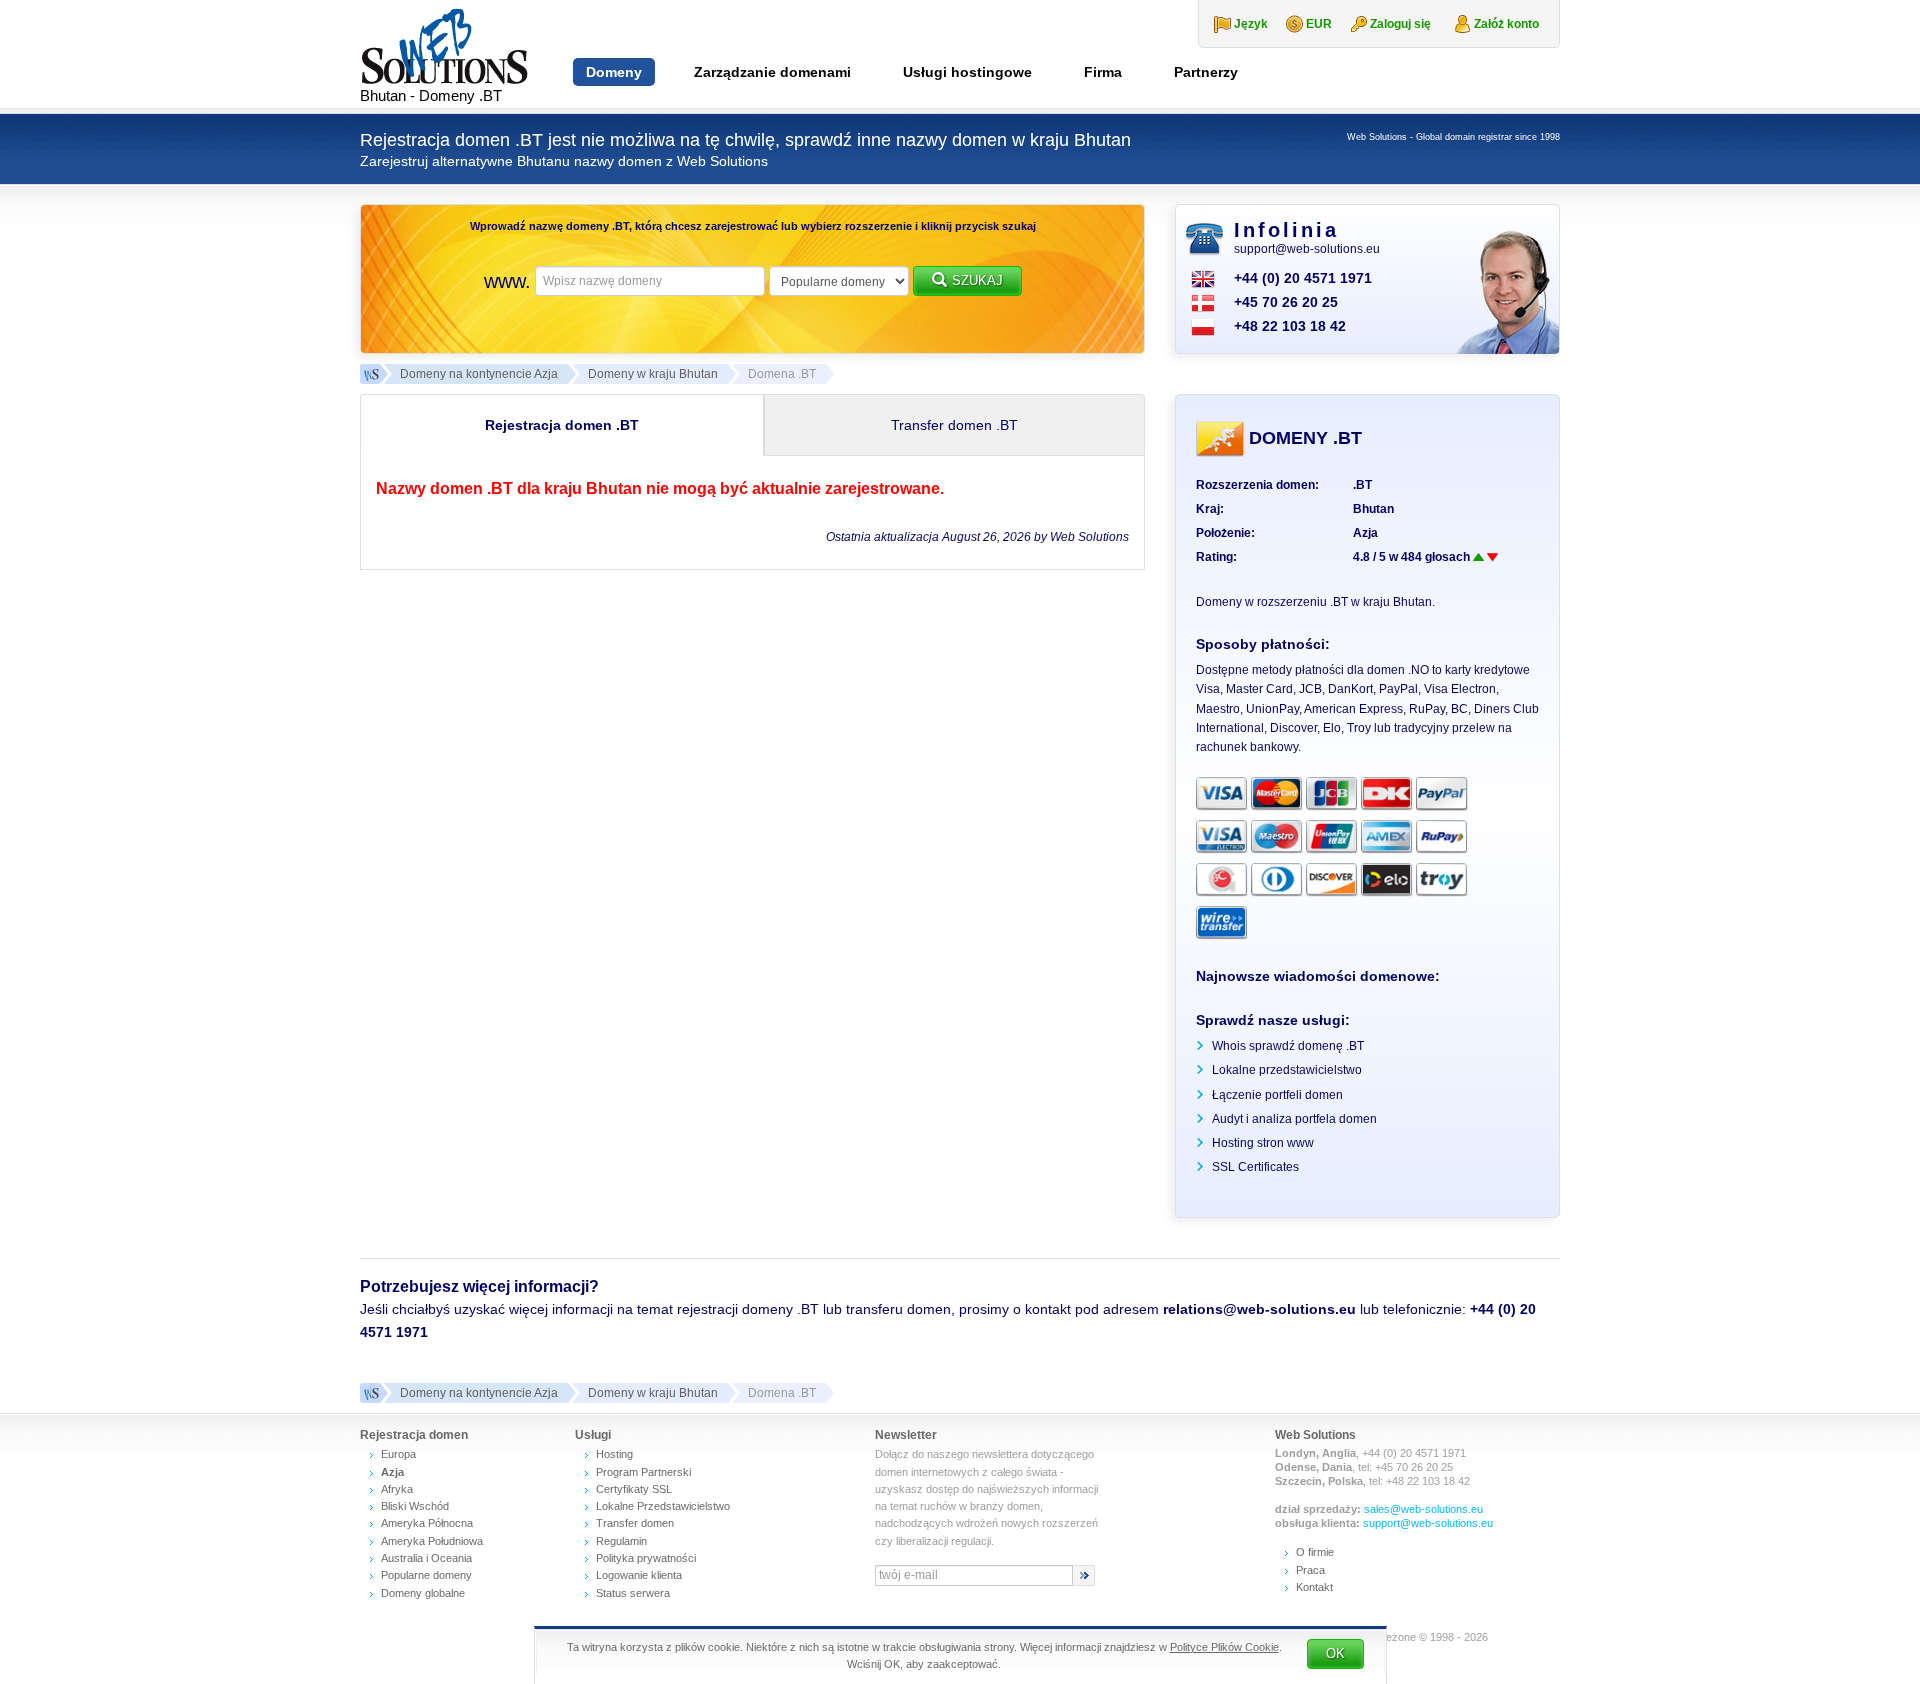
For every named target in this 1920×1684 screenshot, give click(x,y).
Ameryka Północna (427, 1523)
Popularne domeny (426, 1575)
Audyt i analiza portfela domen (1294, 1119)
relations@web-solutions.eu (1259, 1309)
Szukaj (977, 280)
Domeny (614, 72)
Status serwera (633, 1593)
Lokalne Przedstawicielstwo (663, 1506)
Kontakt (1314, 1587)
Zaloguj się (1400, 24)
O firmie (1315, 1552)
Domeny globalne (423, 1593)
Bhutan (1373, 509)
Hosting (614, 1454)
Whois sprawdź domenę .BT (1288, 1046)
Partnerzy (1206, 72)
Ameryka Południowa (432, 1541)
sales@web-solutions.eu (1423, 1509)
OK (1335, 1653)
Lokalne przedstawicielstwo (1287, 1070)
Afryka (397, 1489)
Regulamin (621, 1541)
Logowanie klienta (639, 1575)
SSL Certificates (1255, 1167)
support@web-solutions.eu (1307, 249)
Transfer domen (635, 1523)
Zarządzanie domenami (772, 72)
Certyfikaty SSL (634, 1489)
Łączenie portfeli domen (1277, 1095)
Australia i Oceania (426, 1558)
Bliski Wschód (415, 1506)
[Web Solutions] (370, 1393)
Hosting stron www (1263, 1143)
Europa (398, 1454)
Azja (1365, 533)
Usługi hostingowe (967, 72)
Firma (1103, 72)
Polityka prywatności (646, 1558)
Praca (1310, 1570)
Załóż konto (1506, 24)
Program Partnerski (643, 1472)
